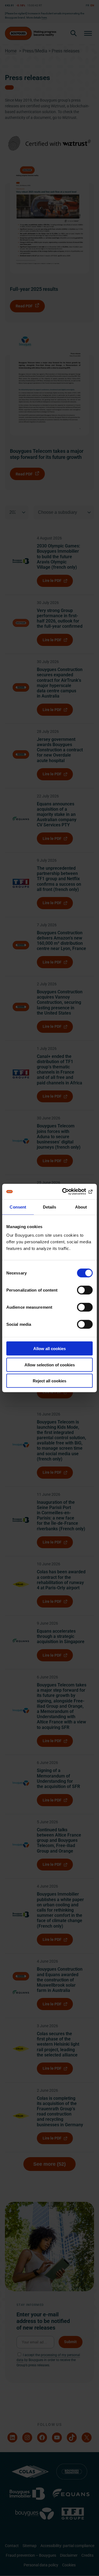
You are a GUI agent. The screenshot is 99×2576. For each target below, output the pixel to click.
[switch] (85, 1290)
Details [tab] (50, 1207)
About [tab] (81, 1207)
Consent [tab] (18, 1207)
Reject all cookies (50, 1381)
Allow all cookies (50, 1349)
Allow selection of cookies (50, 1365)
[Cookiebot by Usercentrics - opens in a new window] (70, 1192)
